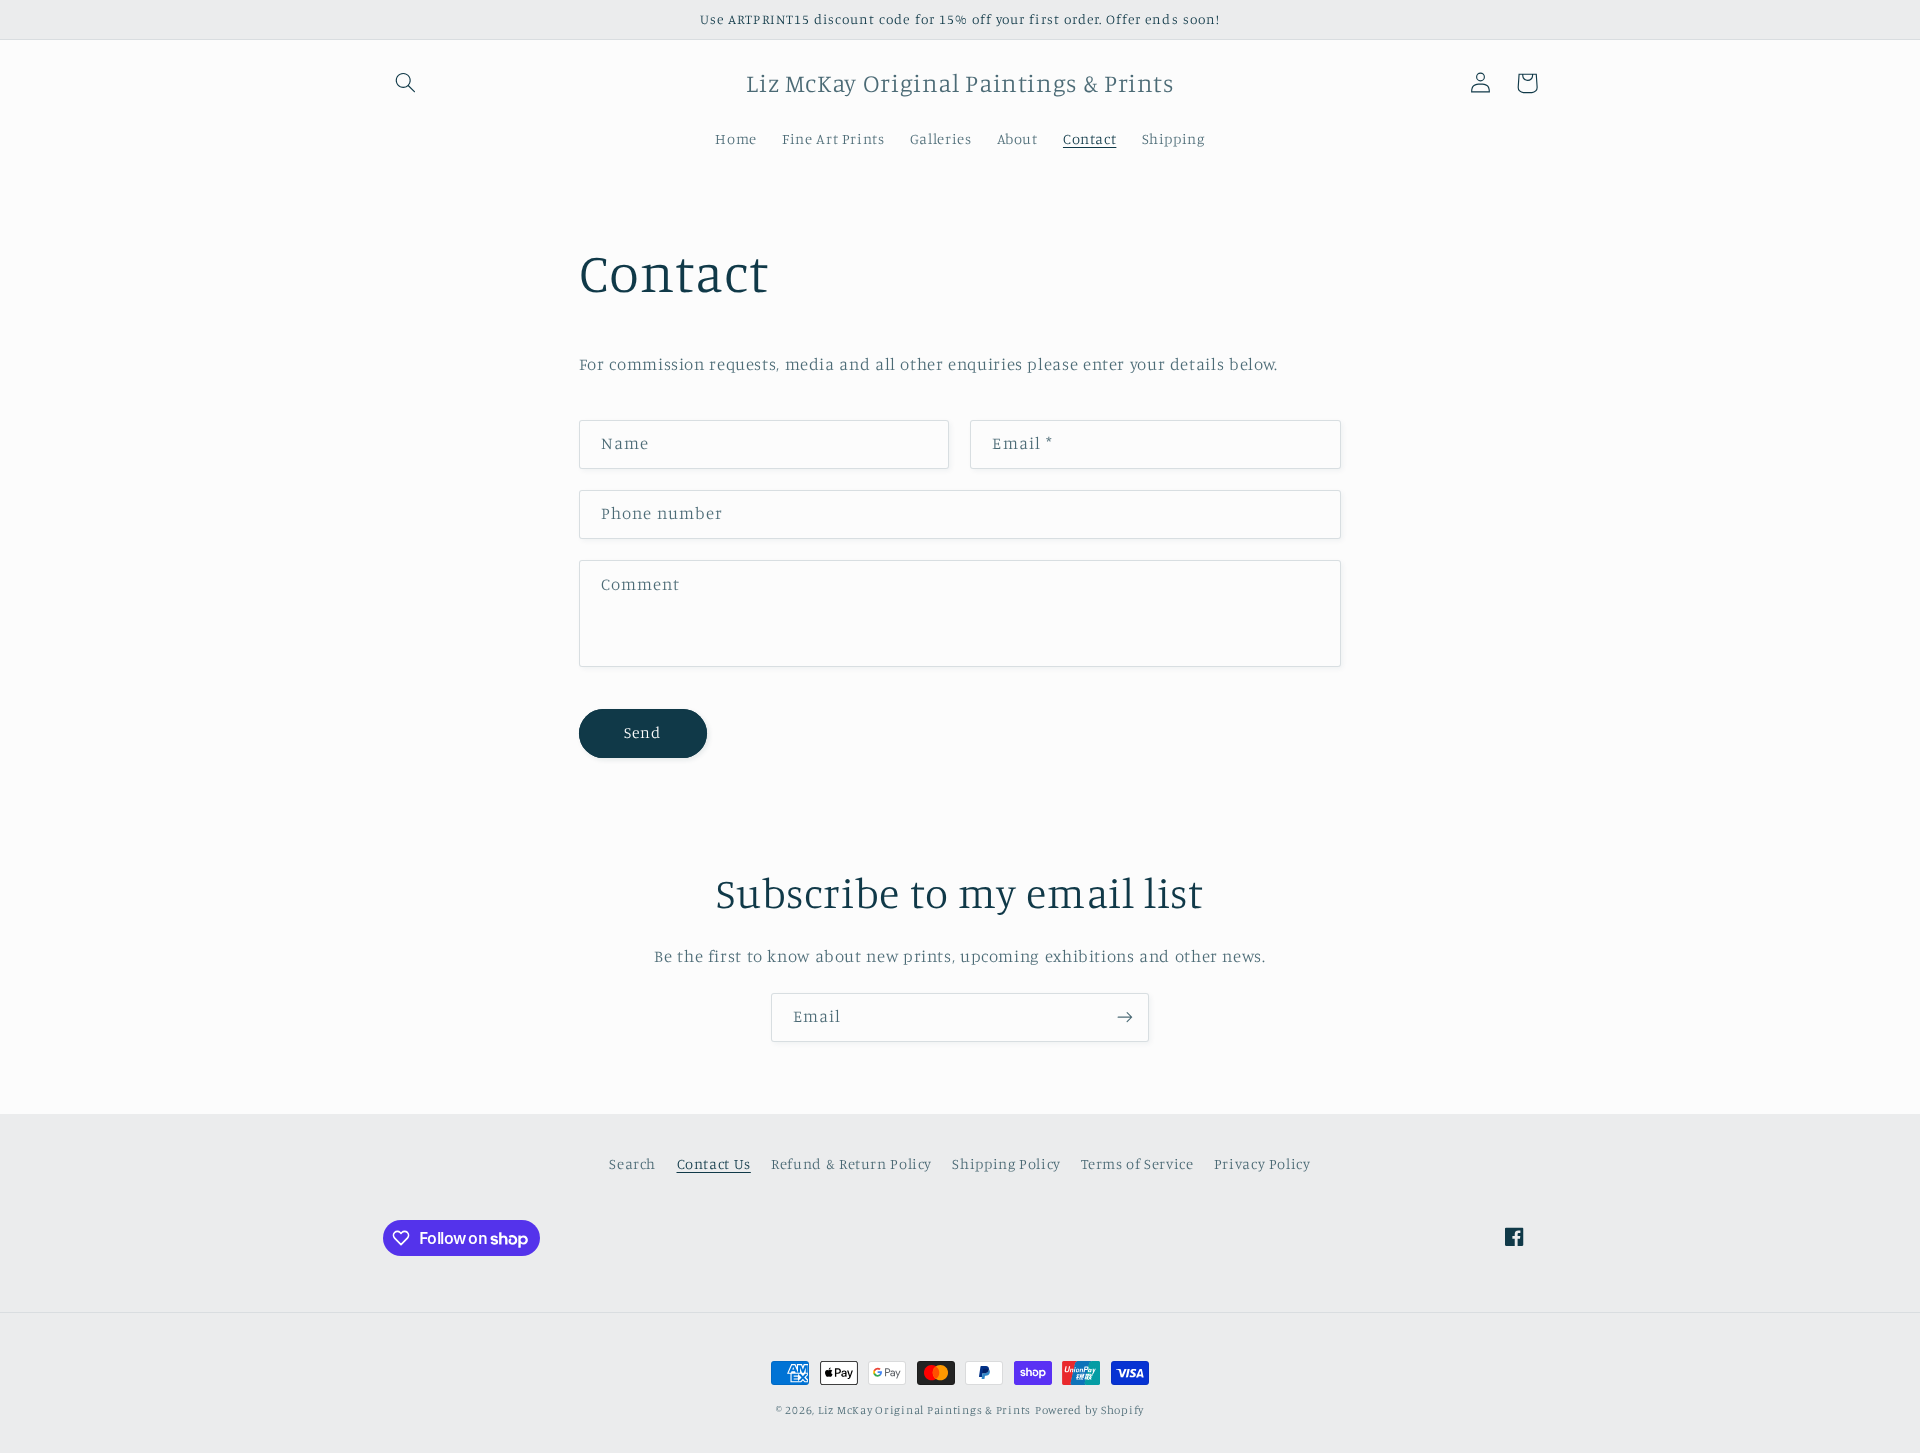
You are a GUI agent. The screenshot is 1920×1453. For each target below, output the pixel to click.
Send (642, 732)
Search (632, 1163)
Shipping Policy (1006, 1163)
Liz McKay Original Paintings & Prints (924, 1410)
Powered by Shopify (1089, 1410)
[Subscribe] (1125, 1017)
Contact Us (714, 1163)
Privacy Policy (1262, 1163)
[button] (406, 83)
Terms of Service (1137, 1163)
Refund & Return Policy (851, 1163)
